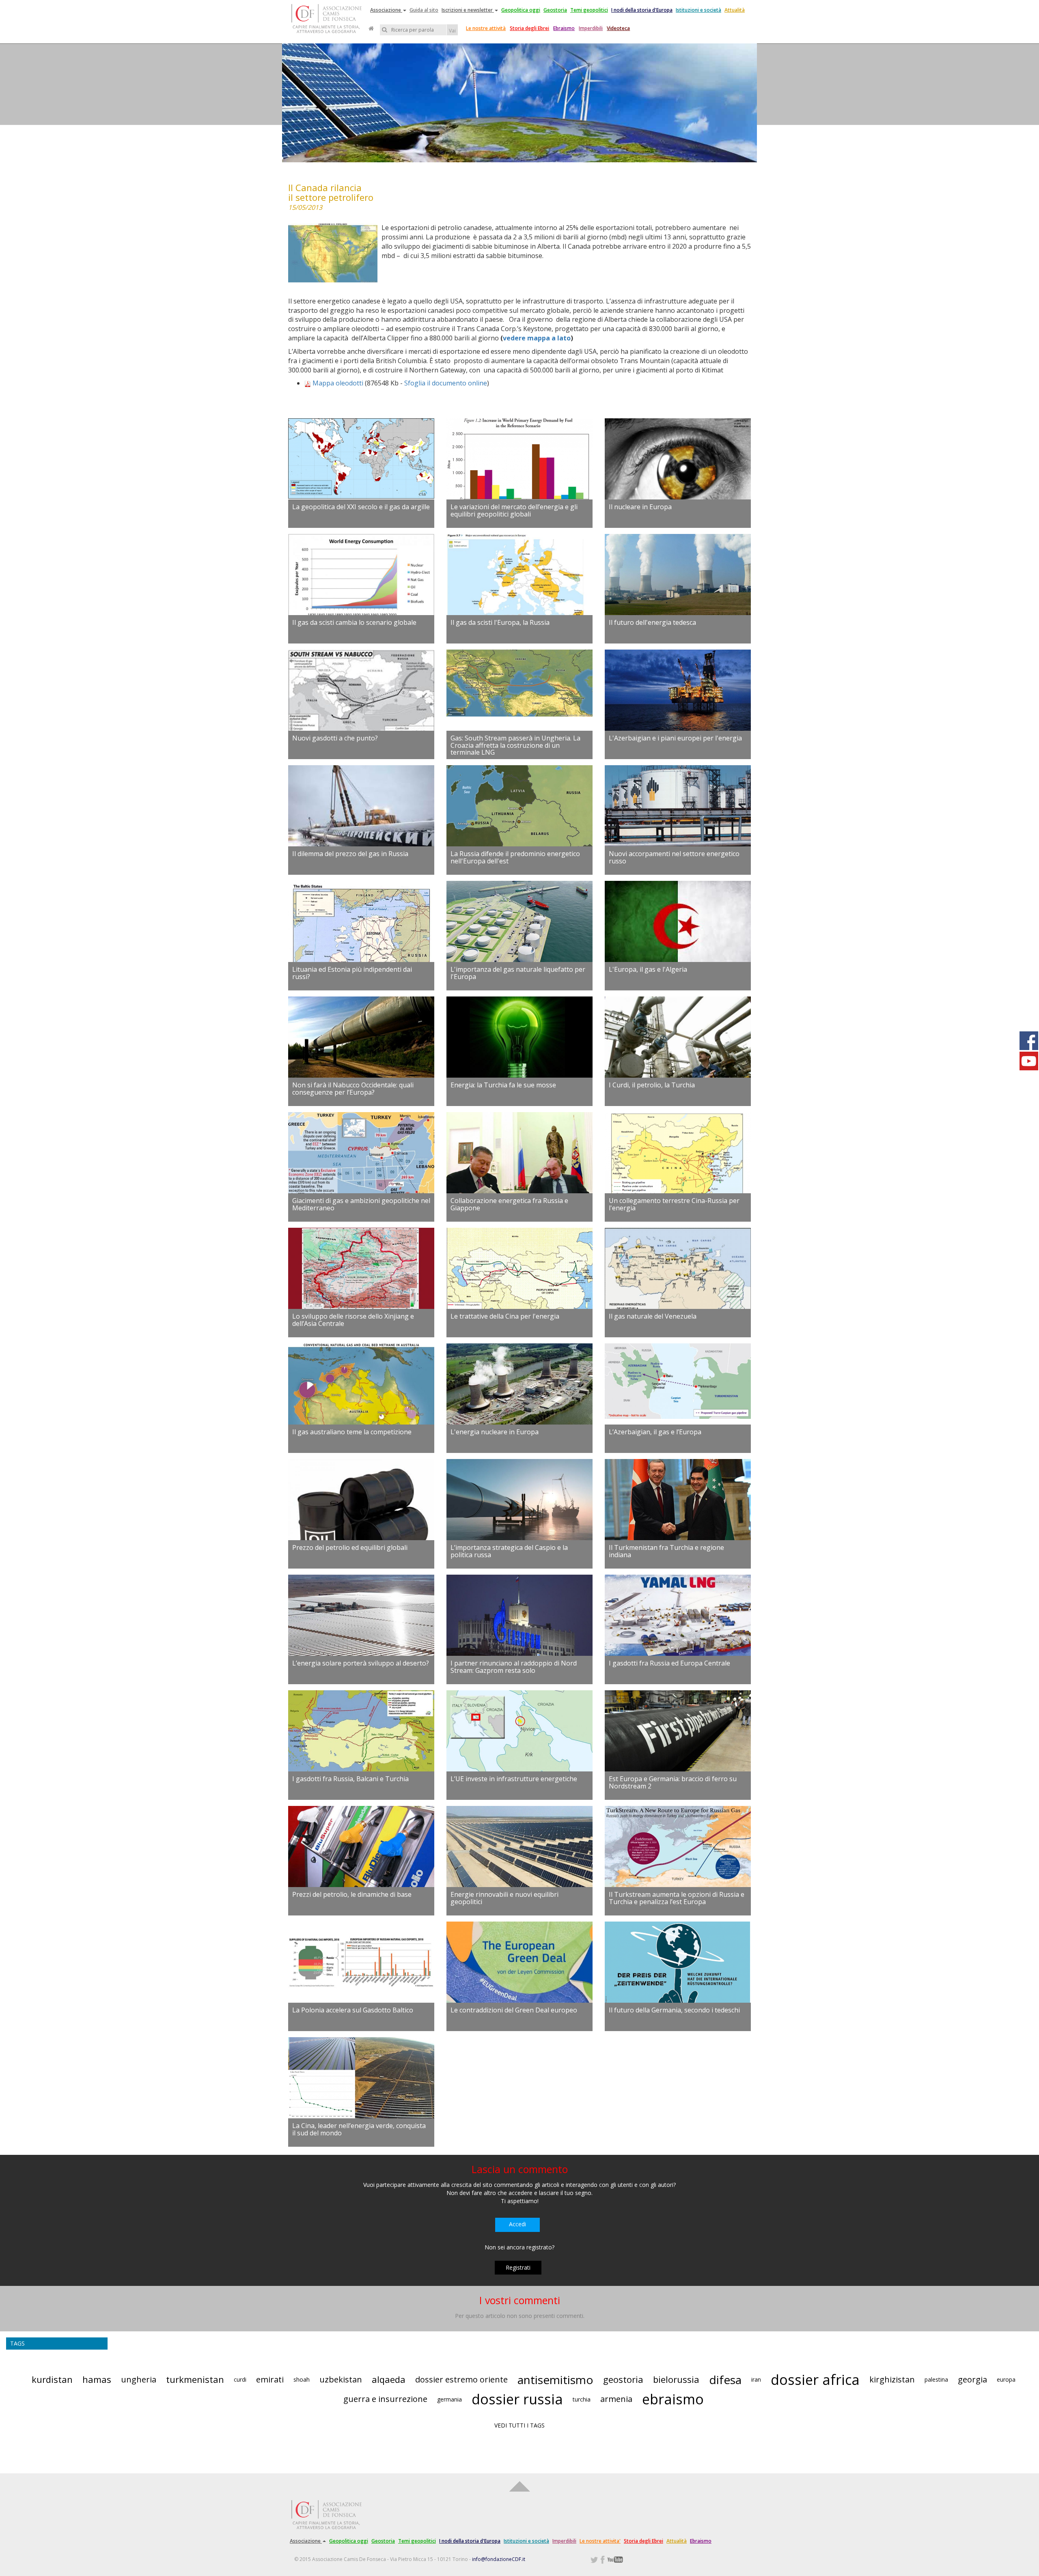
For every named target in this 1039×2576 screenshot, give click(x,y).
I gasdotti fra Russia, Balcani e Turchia (350, 1779)
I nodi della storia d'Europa (642, 10)
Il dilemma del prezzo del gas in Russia (350, 854)
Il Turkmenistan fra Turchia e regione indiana (666, 1551)
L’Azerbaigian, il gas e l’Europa (655, 1432)
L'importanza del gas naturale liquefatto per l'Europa (518, 973)
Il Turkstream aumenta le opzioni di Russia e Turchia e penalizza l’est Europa (677, 1898)
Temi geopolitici (589, 10)
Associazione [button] (386, 10)
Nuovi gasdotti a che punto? (335, 738)
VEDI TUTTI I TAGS (519, 2425)
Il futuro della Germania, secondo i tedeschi (674, 2010)
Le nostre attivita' (600, 2541)
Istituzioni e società (698, 10)
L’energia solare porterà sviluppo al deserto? (361, 1663)
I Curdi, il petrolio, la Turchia (652, 1085)
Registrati (518, 2267)
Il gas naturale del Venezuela (653, 1316)
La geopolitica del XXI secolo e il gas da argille (361, 507)
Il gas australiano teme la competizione (352, 1432)
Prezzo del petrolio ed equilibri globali (350, 1547)
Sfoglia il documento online (446, 383)
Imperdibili (591, 28)
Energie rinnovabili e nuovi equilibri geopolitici (504, 1898)
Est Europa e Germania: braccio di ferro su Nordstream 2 (673, 1782)
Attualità (735, 10)
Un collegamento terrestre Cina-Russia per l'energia (674, 1204)
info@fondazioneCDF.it (499, 2559)
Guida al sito (424, 10)
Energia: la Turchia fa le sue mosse (503, 1085)
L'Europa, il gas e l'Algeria (648, 969)
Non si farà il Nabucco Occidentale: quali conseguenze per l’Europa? (353, 1089)
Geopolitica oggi (521, 10)
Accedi (517, 2224)
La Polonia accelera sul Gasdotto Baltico (353, 2010)
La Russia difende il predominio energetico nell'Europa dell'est (515, 857)
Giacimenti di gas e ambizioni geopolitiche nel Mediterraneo (361, 1204)
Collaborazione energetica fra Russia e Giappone (509, 1204)
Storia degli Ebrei (529, 28)
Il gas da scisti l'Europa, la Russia (500, 622)
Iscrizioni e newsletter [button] (468, 10)
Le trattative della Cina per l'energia (505, 1316)
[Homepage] (371, 28)
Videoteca (618, 28)
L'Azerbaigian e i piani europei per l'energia (675, 738)
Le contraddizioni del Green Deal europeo (514, 2010)
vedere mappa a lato (537, 338)
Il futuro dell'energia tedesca (652, 622)
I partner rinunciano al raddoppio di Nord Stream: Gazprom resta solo (514, 1667)
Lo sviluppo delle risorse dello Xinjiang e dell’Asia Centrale (353, 1320)
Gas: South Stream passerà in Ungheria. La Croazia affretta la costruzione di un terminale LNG (515, 745)
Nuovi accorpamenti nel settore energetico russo (674, 857)
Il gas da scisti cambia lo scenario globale (354, 622)
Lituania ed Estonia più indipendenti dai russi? (352, 973)
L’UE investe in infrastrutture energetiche (514, 1779)
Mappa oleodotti (338, 383)
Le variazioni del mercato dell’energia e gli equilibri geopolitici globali (514, 510)
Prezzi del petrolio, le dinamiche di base (352, 1894)
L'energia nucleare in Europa (495, 1432)
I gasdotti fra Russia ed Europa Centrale (669, 1663)
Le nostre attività (486, 28)
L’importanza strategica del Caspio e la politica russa (509, 1551)
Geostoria (555, 10)
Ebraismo (564, 28)
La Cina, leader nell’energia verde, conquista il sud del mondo (359, 2129)
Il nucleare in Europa (640, 507)
